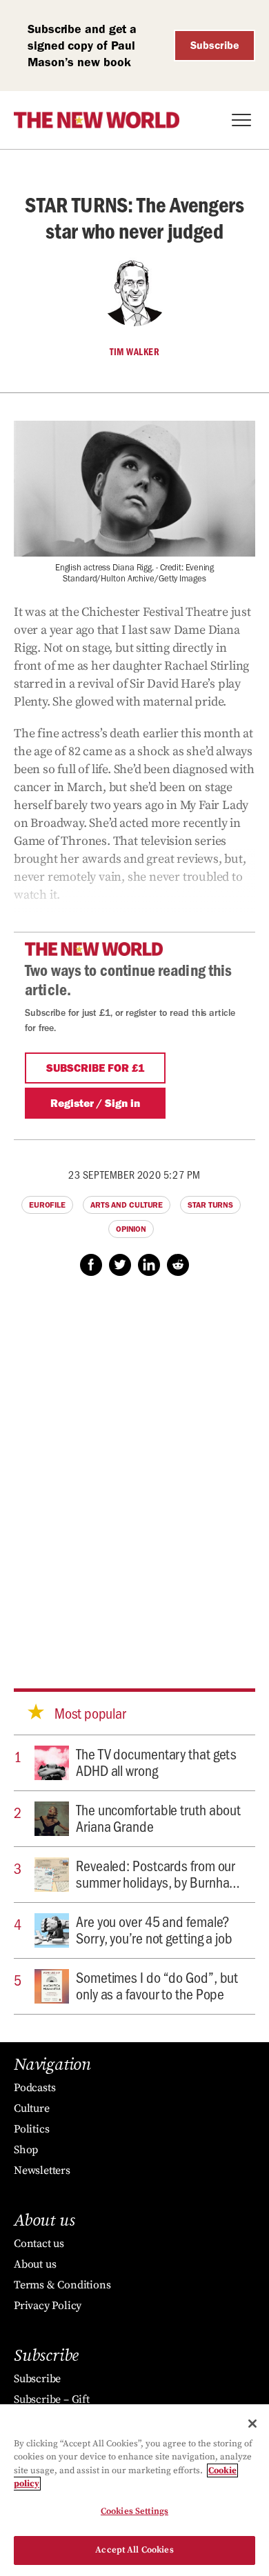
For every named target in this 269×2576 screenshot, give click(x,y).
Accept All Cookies (134, 2550)
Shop (26, 2150)
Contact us (39, 2244)
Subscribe (215, 45)
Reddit (178, 1265)
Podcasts (34, 2088)
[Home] (97, 120)
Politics (31, 2129)
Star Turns (210, 1205)
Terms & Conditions (62, 2285)
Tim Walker (134, 352)
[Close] (252, 2424)
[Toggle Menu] (241, 120)
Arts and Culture (127, 1205)
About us (35, 2264)
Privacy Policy (48, 2306)
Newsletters (42, 2170)
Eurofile (47, 1205)
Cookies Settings (134, 2511)
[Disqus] (134, 1469)
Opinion (131, 1229)
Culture (32, 2108)
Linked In (149, 1265)
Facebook (91, 1265)
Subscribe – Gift (52, 2399)
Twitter (120, 1265)
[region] (134, 2490)
